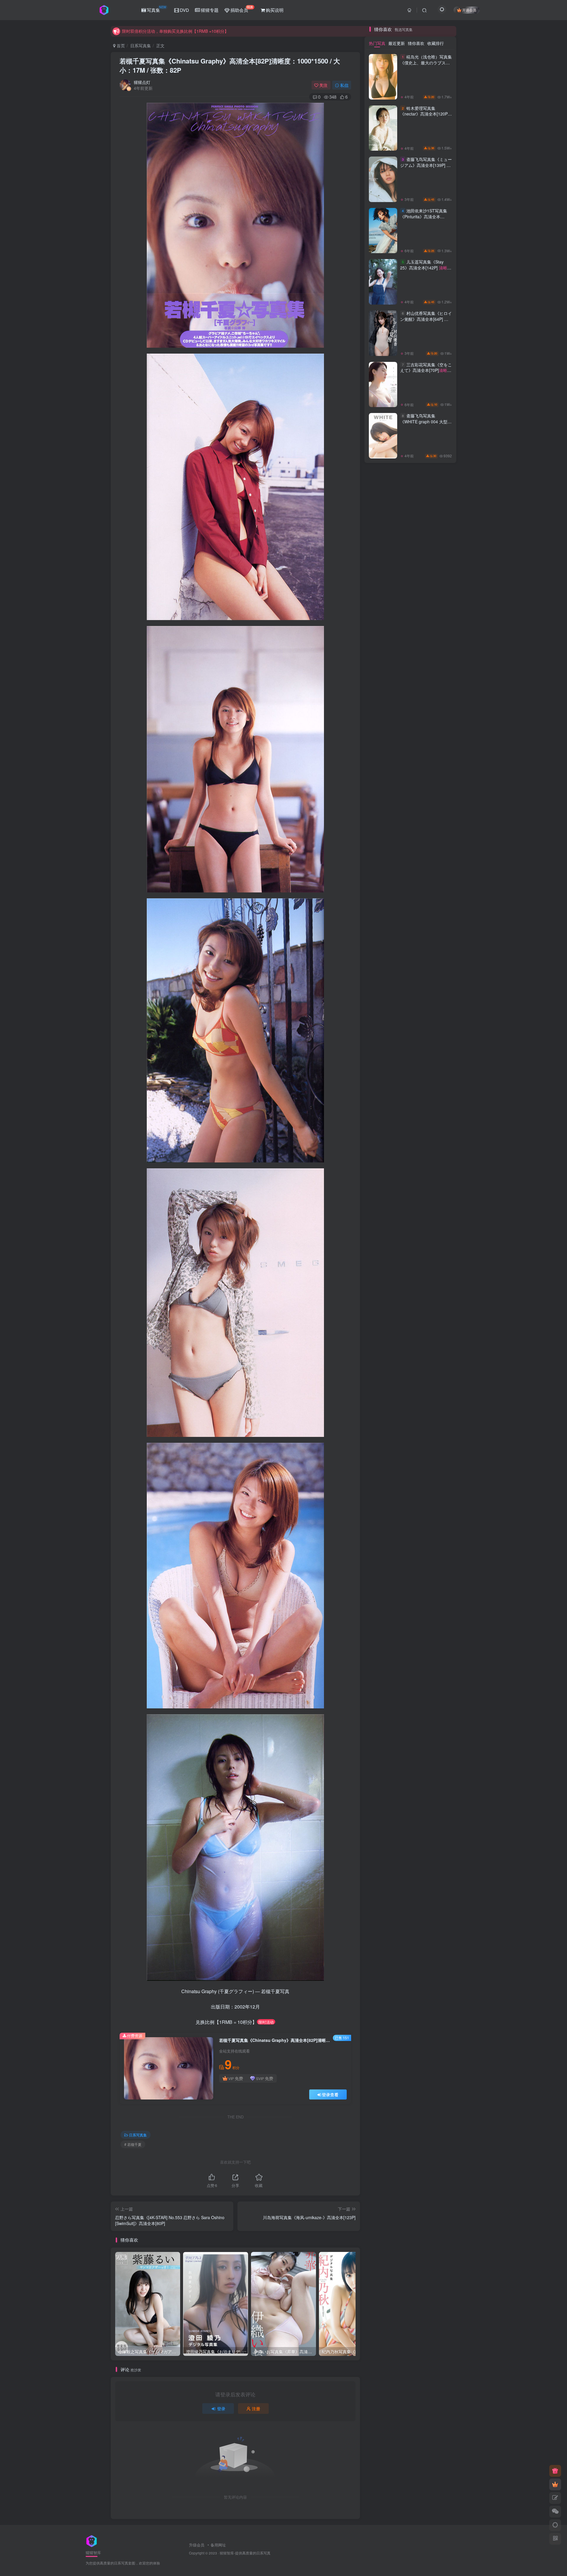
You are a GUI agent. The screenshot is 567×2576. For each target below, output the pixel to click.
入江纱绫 (410, 1250)
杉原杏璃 (383, 1241)
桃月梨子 (410, 1326)
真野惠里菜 (383, 1301)
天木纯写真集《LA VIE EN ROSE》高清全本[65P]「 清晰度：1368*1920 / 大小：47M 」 (425, 592)
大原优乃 (383, 1368)
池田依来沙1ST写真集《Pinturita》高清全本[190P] (426, 973)
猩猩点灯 (142, 82)
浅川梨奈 (383, 1309)
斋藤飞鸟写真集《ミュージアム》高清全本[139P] (426, 922)
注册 (256, 2409)
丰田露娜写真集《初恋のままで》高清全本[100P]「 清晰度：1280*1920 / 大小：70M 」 (425, 446)
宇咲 (438, 1368)
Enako (410, 1334)
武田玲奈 (438, 1275)
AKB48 (410, 1301)
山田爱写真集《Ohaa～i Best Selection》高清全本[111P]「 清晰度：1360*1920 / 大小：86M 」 (424, 543)
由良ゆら (383, 1326)
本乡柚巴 (438, 1292)
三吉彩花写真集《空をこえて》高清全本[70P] (426, 1127)
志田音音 (438, 1241)
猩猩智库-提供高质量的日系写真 (245, 2553)
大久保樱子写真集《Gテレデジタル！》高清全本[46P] (425, 392)
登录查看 (330, 2094)
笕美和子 (438, 1334)
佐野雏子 (438, 1360)
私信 (344, 85)
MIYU (438, 1267)
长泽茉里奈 (438, 1284)
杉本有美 (410, 1241)
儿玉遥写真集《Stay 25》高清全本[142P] (424, 1024)
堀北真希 (383, 1351)
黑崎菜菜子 (410, 1275)
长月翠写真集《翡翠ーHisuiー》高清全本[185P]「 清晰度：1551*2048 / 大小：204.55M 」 (425, 688)
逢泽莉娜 (383, 1284)
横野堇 (383, 1343)
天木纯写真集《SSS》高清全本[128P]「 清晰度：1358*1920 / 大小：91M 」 (424, 347)
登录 (221, 2409)
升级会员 (197, 2545)
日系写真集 (141, 45)
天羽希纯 (383, 1267)
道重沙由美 (438, 1351)
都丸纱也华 (410, 1284)
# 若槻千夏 (133, 2144)
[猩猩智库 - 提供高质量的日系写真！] (92, 2540)
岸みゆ (410, 1368)
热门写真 (377, 797)
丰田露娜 (438, 1250)
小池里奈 (410, 1360)
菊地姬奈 (383, 1258)
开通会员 (469, 10)
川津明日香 (438, 1317)
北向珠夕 (383, 1360)
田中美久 (410, 1343)
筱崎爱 (383, 1317)
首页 (120, 45)
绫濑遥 (410, 1317)
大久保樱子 (383, 1292)
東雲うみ (438, 1309)
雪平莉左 (410, 1258)
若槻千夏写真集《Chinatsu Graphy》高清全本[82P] (230, 65)
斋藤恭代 (383, 1275)
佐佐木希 (383, 1334)
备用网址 (218, 2545)
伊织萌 (438, 1343)
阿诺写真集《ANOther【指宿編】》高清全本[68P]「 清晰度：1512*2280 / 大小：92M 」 (425, 737)
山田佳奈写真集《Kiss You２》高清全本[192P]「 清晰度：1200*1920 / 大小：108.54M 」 (425, 495)
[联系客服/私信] (555, 2512)
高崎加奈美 (410, 1351)
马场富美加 (438, 1301)
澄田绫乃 (410, 1309)
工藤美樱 (410, 1292)
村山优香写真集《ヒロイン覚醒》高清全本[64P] (426, 1075)
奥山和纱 (438, 1326)
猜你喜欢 (416, 797)
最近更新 (397, 797)
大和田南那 (438, 1258)
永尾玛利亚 (410, 1267)
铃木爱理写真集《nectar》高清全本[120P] (425, 870)
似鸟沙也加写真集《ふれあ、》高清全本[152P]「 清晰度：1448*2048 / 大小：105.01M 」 (425, 640)
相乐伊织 (383, 1250)
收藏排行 (436, 797)
